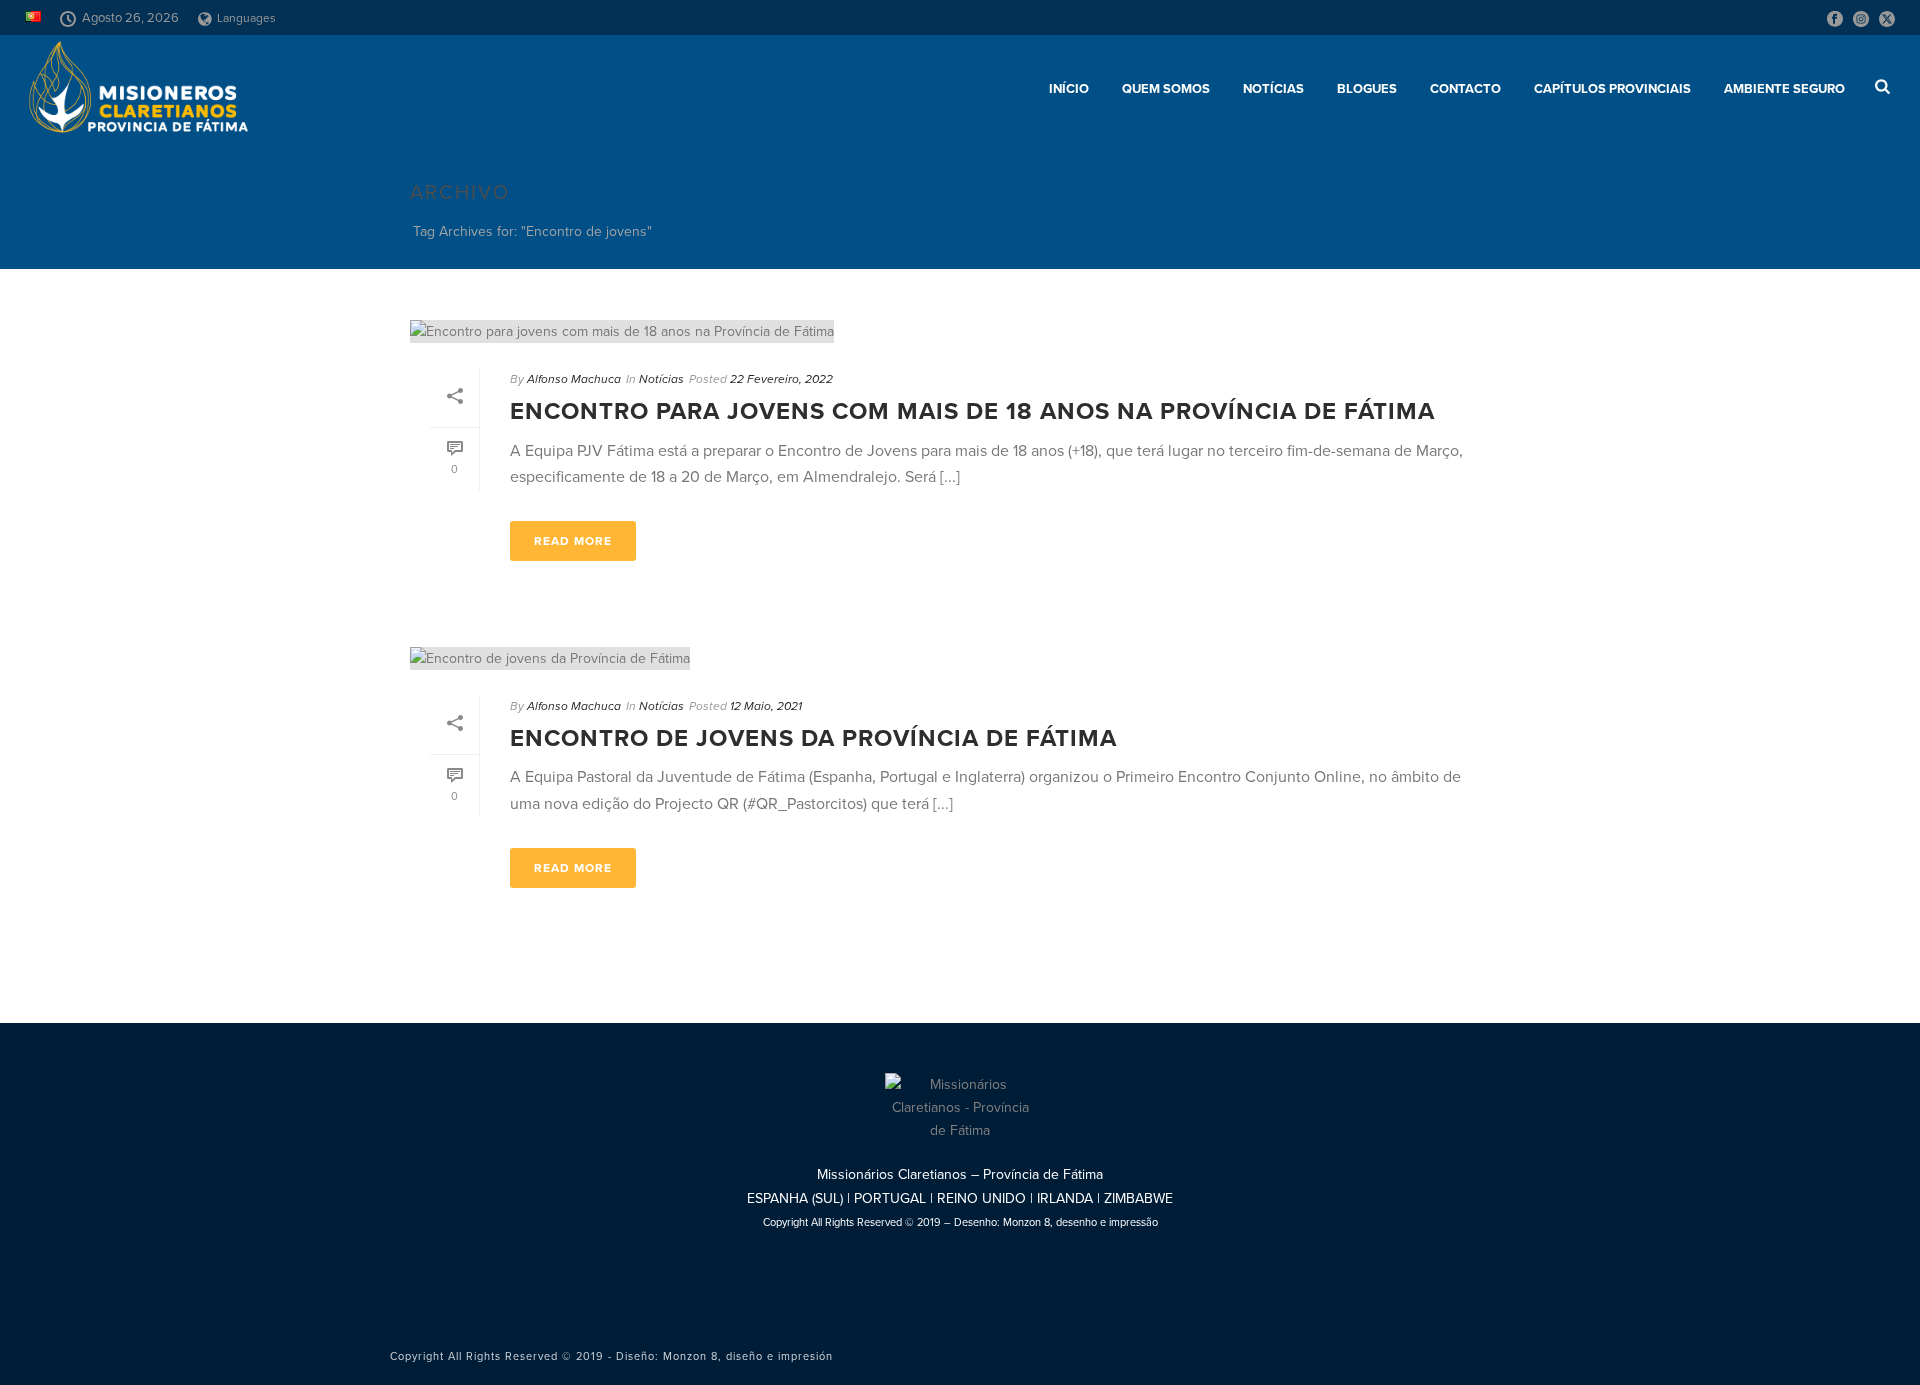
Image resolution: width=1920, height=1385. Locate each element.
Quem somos (1166, 89)
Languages (246, 18)
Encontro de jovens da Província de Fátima (813, 738)
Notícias (1273, 89)
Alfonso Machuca (574, 379)
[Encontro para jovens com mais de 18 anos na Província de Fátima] (960, 331)
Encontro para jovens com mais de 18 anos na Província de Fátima (972, 411)
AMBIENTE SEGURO (1784, 89)
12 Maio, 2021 (766, 706)
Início (1069, 89)
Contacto (1465, 89)
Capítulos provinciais (1612, 89)
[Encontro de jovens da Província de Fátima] (960, 658)
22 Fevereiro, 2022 (781, 379)
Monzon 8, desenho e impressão (1080, 1222)
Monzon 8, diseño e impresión (748, 1356)
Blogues (1367, 89)
